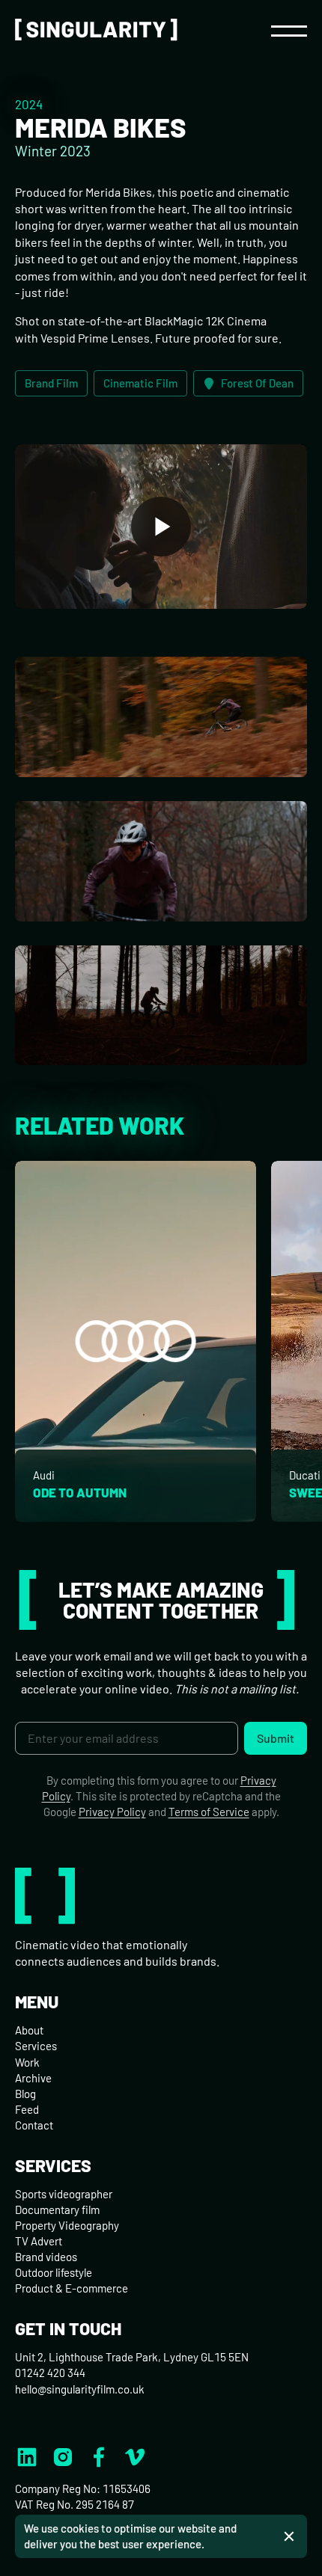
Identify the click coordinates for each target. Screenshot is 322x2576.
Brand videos (46, 2257)
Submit (276, 1738)
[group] (136, 1341)
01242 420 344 (50, 2373)
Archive (33, 2078)
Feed (27, 2109)
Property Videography (67, 2225)
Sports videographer (64, 2194)
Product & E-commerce (72, 2288)
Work (27, 2062)
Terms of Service (209, 1812)
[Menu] (289, 30)
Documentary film (57, 2209)
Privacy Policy (112, 1812)
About (29, 2030)
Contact (34, 2125)
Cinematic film (140, 383)
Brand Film (51, 383)
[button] (161, 526)
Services (36, 2046)
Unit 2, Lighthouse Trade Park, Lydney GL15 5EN (132, 2357)
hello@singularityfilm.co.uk (80, 2389)
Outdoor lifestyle (54, 2272)
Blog (25, 2094)
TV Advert (39, 2241)
